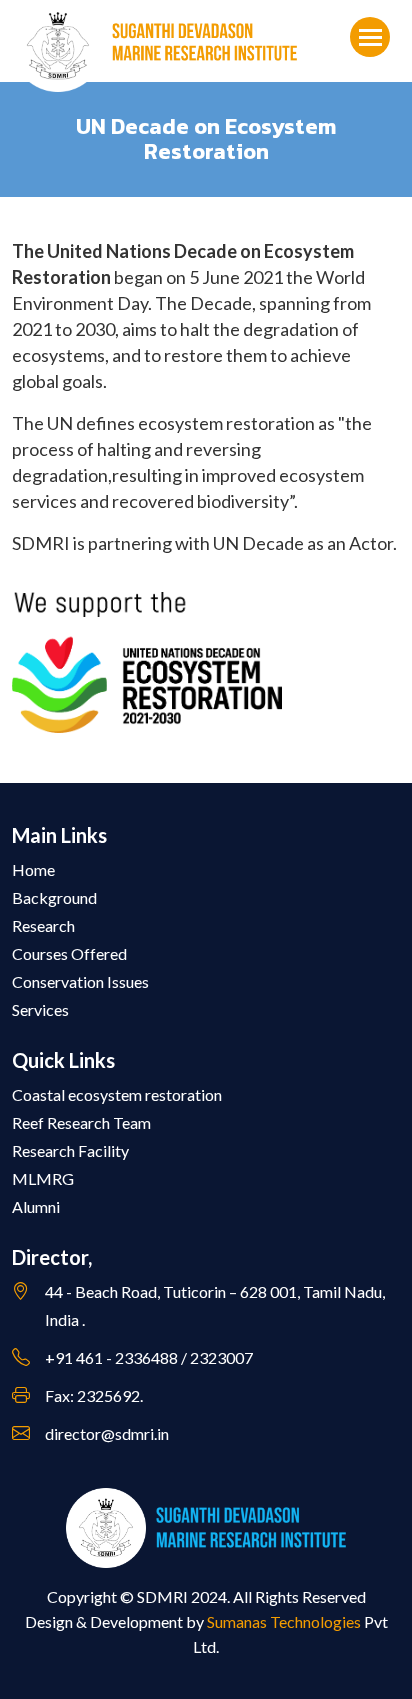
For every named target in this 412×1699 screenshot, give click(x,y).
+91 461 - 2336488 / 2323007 (149, 1357)
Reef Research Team (81, 1122)
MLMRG (43, 1178)
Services (40, 1009)
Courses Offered (69, 953)
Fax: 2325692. (94, 1395)
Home (33, 869)
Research (43, 925)
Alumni (36, 1206)
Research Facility (70, 1150)
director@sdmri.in (107, 1433)
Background (54, 897)
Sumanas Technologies (284, 1621)
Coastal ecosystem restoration (117, 1094)
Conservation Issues (80, 981)
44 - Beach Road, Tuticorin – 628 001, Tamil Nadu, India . (215, 1305)
